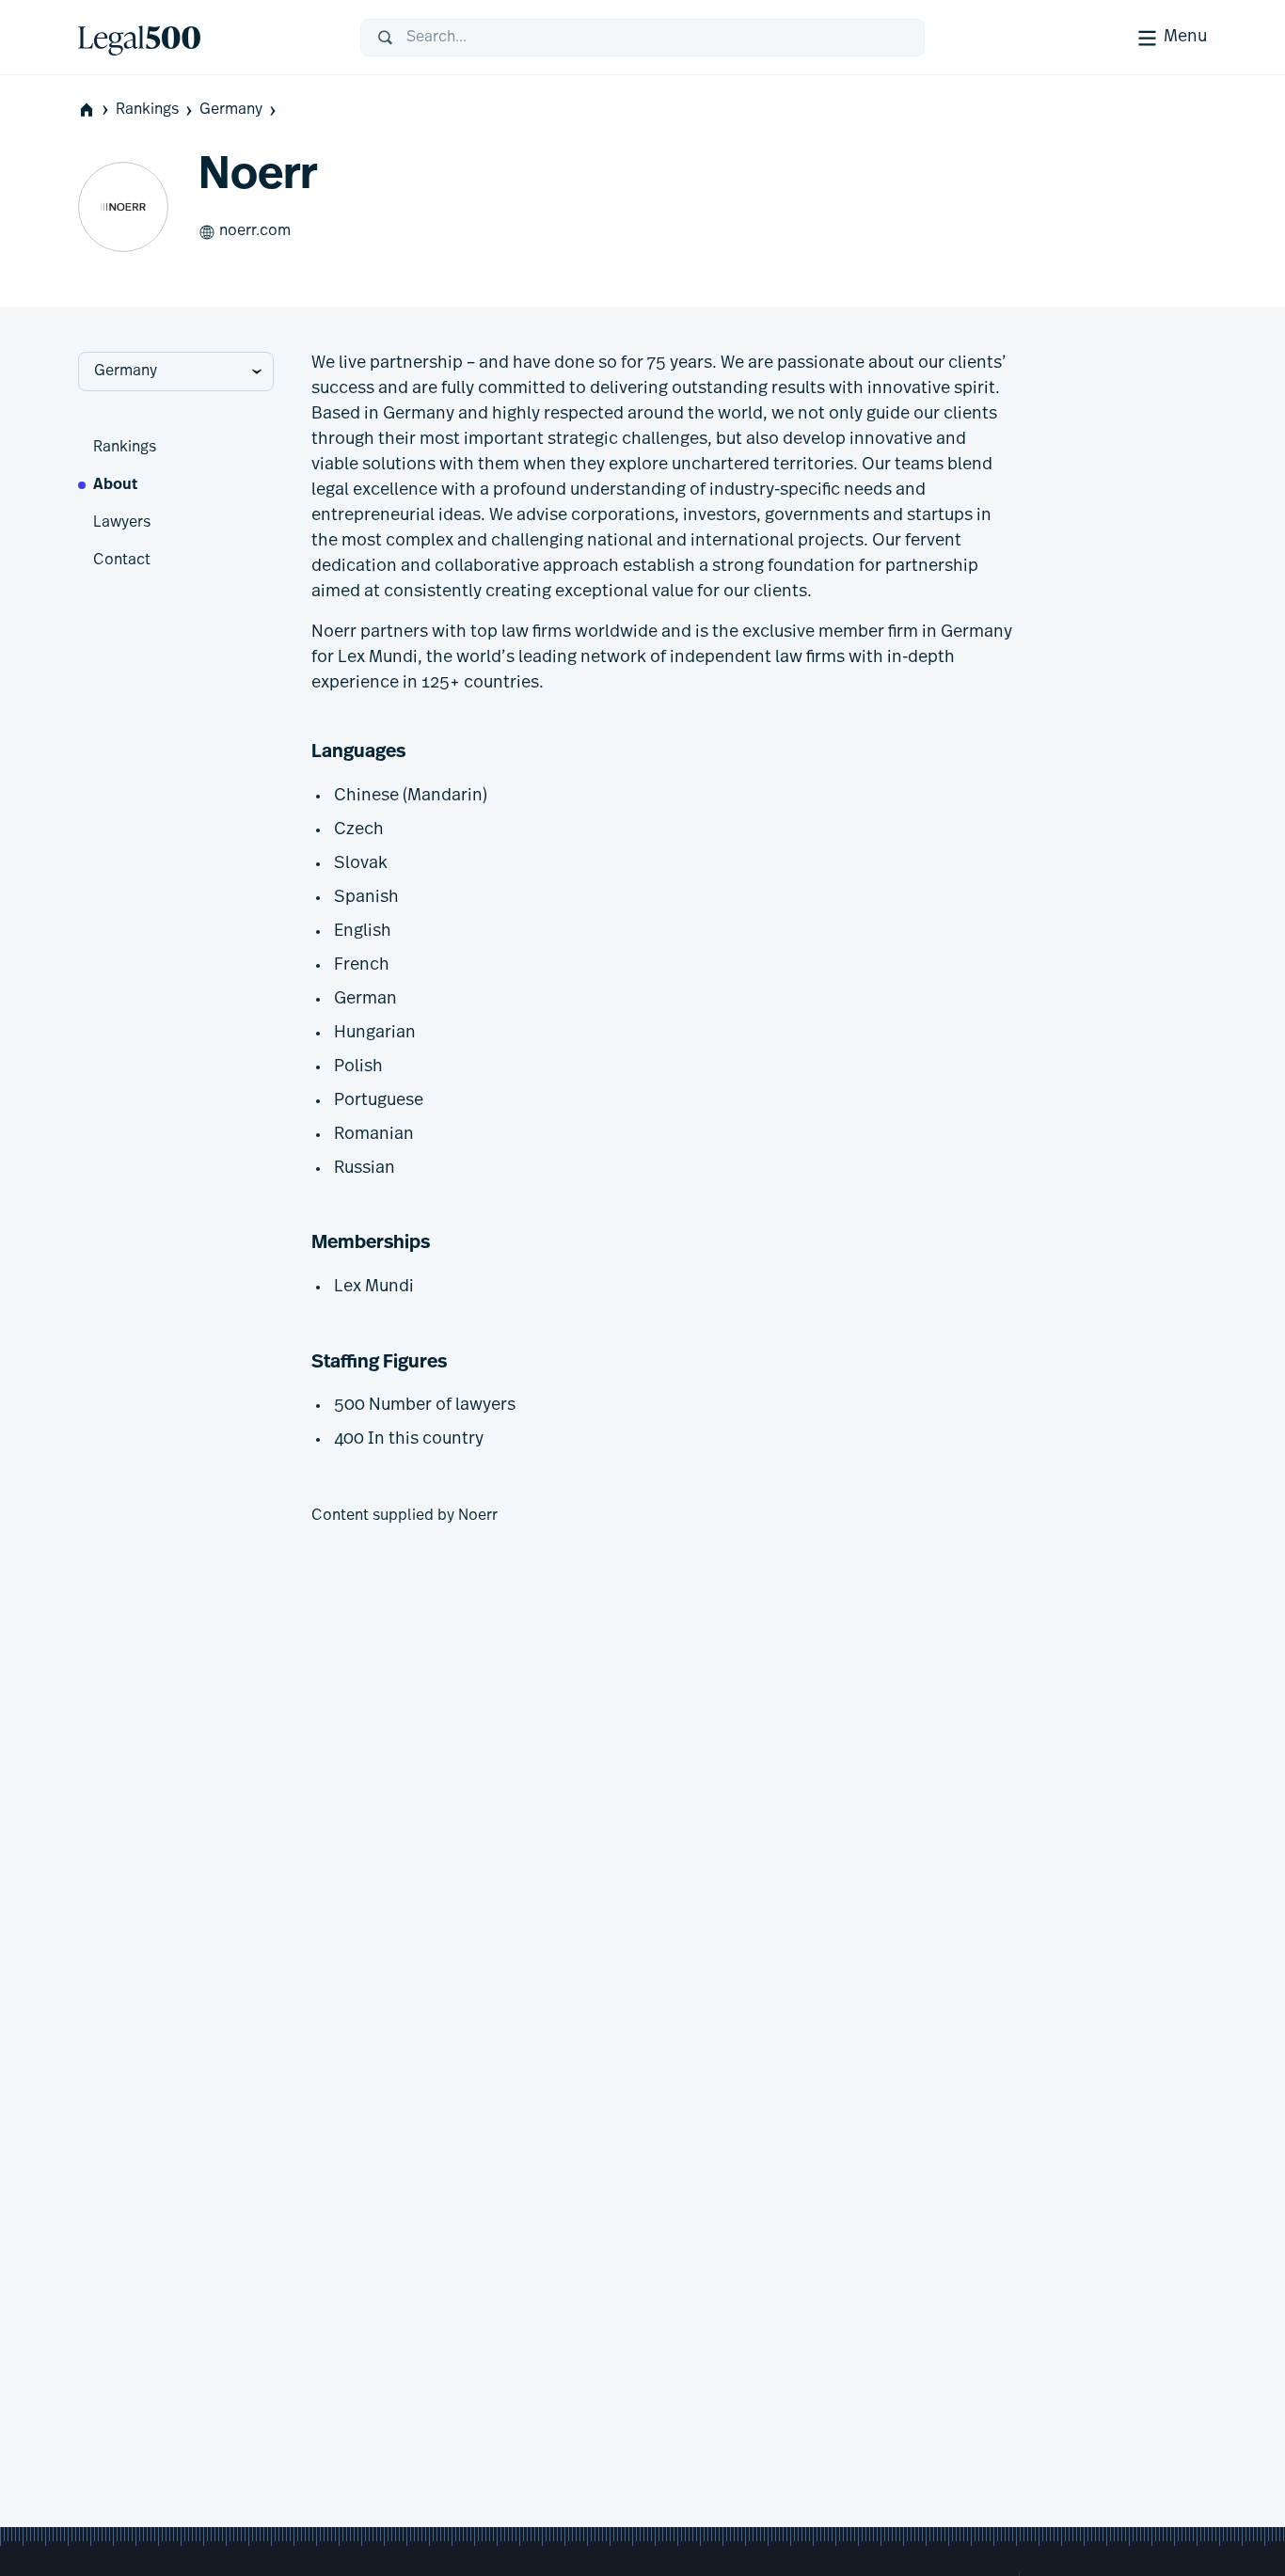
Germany (231, 110)
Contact (122, 561)
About (115, 485)
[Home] (204, 38)
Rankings (147, 110)
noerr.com (255, 231)
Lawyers (122, 523)
